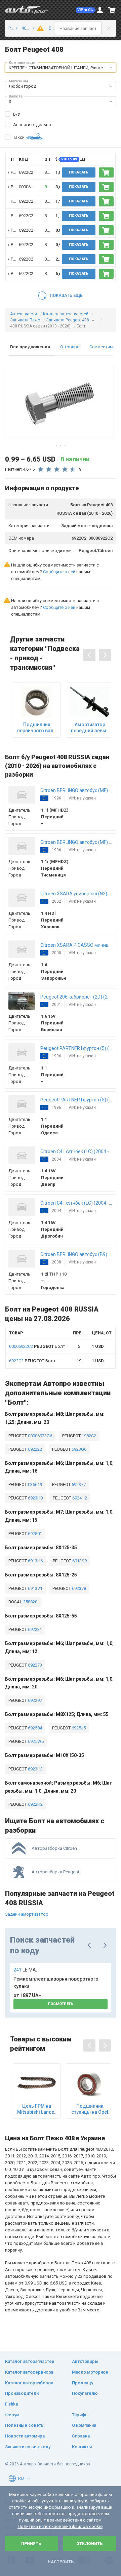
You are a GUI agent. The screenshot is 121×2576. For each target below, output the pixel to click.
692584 (34, 1728)
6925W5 (35, 1741)
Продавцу (83, 2383)
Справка (81, 2436)
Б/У (17, 114)
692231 (34, 1629)
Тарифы (80, 2415)
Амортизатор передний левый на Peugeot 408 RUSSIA (90, 728)
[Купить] (106, 172)
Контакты (82, 2447)
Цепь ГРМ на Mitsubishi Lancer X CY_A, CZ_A (37, 2109)
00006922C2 (31, 187)
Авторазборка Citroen (54, 1848)
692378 (78, 1588)
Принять (31, 2544)
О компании (84, 2425)
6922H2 (35, 1804)
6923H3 (35, 1769)
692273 (34, 1665)
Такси (19, 137)
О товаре (70, 347)
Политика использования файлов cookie (60, 2526)
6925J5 (78, 1728)
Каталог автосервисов (29, 2372)
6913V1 (35, 1588)
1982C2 (88, 1436)
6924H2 (79, 1498)
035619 (34, 1485)
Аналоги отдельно (32, 125)
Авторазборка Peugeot (55, 1872)
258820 (30, 1602)
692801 (34, 1534)
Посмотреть (61, 2004)
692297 (34, 1700)
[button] (86, 10)
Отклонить (90, 2544)
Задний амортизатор (27, 1914)
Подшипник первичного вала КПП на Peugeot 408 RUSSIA (37, 728)
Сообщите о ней (59, 572)
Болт (37, 1346)
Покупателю (85, 2393)
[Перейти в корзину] (112, 10)
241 (25, 1970)
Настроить (61, 2562)
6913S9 (79, 1561)
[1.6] (39, 28)
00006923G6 (39, 1436)
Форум (12, 2415)
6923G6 (78, 1449)
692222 (34, 1449)
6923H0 (35, 1498)
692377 (78, 1485)
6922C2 (26, 172)
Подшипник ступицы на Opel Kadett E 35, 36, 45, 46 (90, 2109)
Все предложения (30, 347)
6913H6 (35, 1561)
